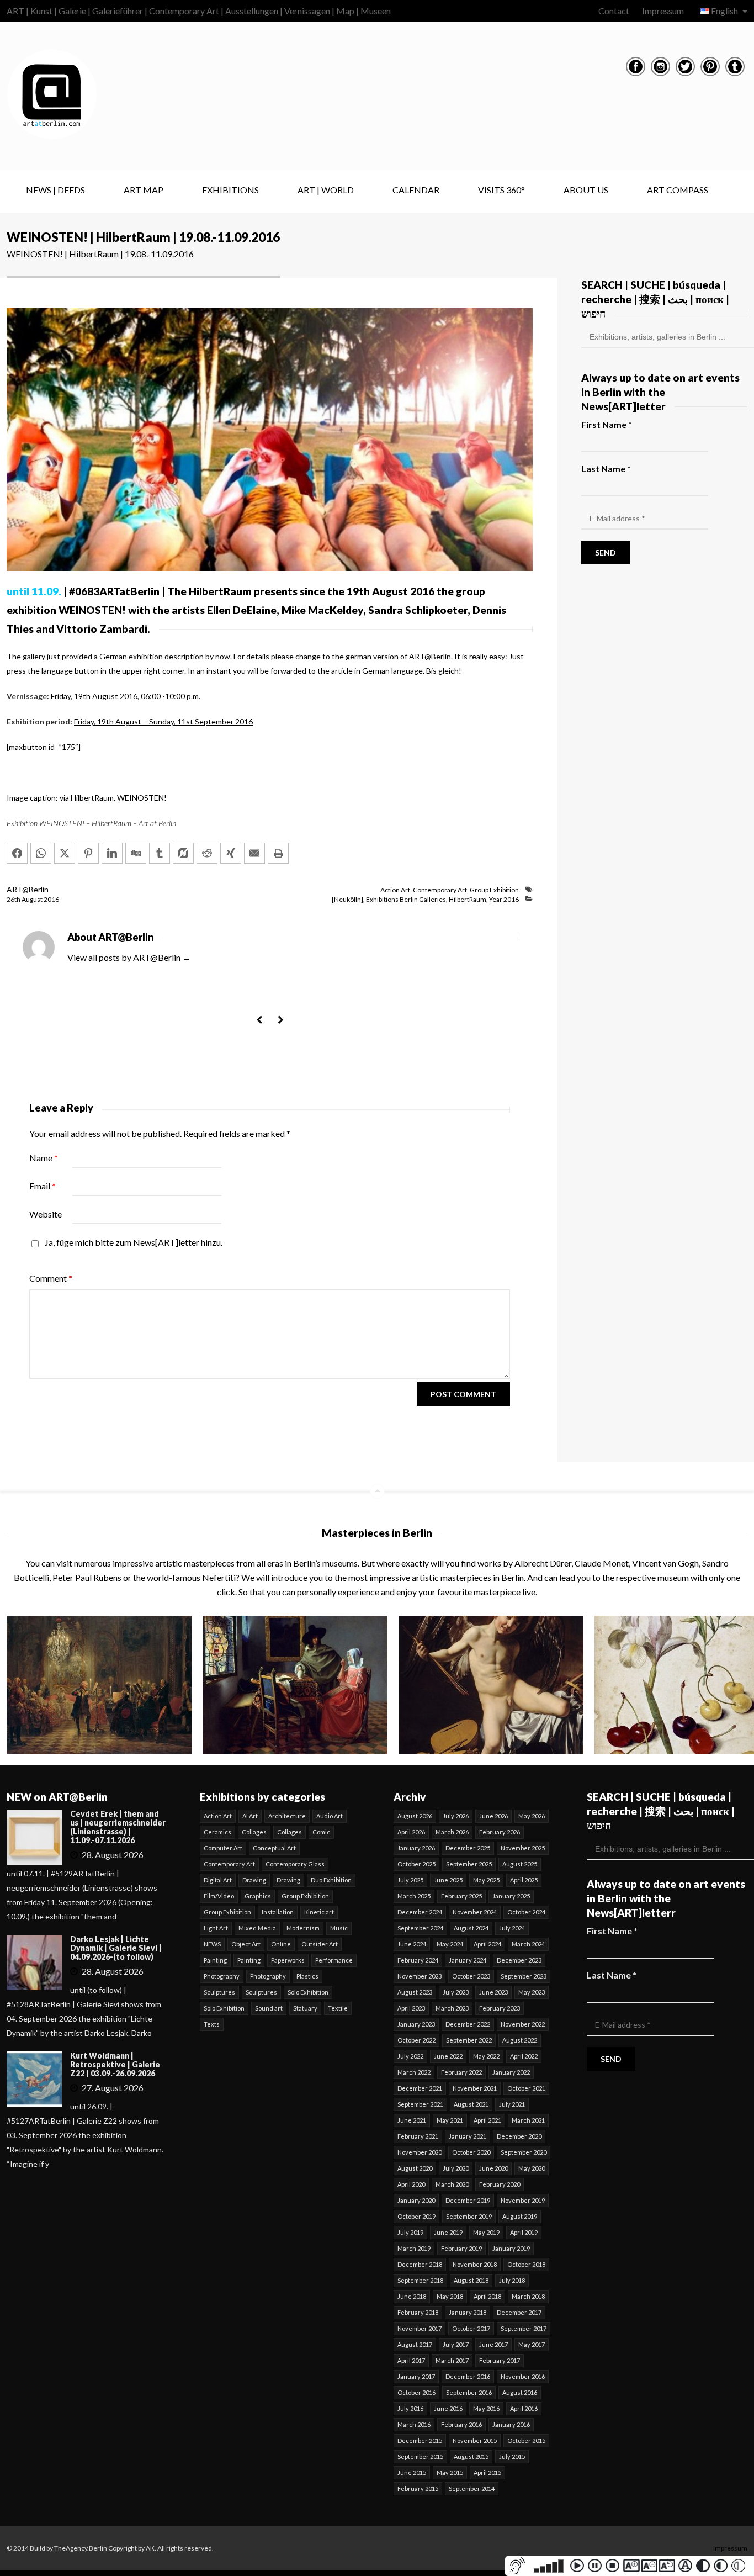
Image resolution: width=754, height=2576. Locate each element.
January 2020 (416, 2200)
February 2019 (461, 2248)
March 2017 (452, 2360)
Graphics (258, 1896)
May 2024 (450, 1944)
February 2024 (418, 1960)
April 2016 (524, 2408)
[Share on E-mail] (254, 853)
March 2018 (528, 2296)
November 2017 (420, 2328)
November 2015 (475, 2440)
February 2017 (500, 2360)
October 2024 (526, 1912)
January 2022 (511, 2072)
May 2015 (450, 2472)
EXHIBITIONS (230, 190)
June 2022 (448, 2056)
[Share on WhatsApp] (41, 853)
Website (46, 1214)
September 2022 (469, 2040)
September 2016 (469, 2392)
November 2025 (523, 1848)
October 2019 (416, 2216)
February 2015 (418, 2488)
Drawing (254, 1880)
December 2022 (468, 2024)
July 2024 (512, 1928)
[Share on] (183, 853)
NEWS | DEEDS (55, 190)
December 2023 (519, 1960)
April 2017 (411, 2360)
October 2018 (526, 2264)
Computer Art (223, 1848)
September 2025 (469, 1864)
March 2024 (528, 1944)
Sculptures (219, 1992)
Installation (278, 1912)
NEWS (212, 1944)
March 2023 (452, 2008)
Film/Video (219, 1896)
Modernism (303, 1928)
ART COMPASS (678, 190)
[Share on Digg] (136, 853)
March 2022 (414, 2072)
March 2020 (452, 2184)
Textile (338, 2008)
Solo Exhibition (308, 1992)
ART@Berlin (28, 889)
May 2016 (486, 2408)
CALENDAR (416, 190)
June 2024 (412, 1944)
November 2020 (420, 2152)
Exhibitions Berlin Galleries (406, 899)
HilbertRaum (468, 899)
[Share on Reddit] (207, 853)
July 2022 (410, 2056)
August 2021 (471, 2104)
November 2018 (475, 2264)
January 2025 (511, 1896)
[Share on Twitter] (65, 853)
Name (44, 1158)
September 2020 (524, 2152)
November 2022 (523, 2024)
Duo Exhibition (331, 1880)
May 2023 (532, 1992)
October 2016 (416, 2392)
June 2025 (448, 1880)
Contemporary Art (440, 890)
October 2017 (471, 2328)
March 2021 (528, 2120)
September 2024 (420, 1928)
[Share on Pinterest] (88, 853)
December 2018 (420, 2264)
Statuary (305, 2008)
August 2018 (471, 2280)
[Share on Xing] (231, 853)
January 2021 (468, 2136)
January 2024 (468, 1960)
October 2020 (471, 2152)
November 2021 (475, 2088)
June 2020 (493, 2168)
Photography (222, 1976)
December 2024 (420, 1912)
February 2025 (461, 1896)
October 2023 (471, 1976)
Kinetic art (319, 1912)
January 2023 (416, 2024)
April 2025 (524, 1880)
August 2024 (471, 1928)
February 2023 (500, 2008)
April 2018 (487, 2296)
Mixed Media (257, 1928)
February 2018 (418, 2312)
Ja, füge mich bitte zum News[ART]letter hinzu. (133, 1242)
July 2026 (456, 1816)
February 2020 (500, 2184)
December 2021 (420, 2088)
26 (14, 899)
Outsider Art (320, 1944)
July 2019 (410, 2232)
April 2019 (524, 2232)
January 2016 (511, 2424)
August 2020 (415, 2168)
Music (339, 1928)
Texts (212, 2024)
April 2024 (487, 1944)
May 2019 (486, 2232)
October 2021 (526, 2088)
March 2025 (414, 1896)
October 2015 (526, 2440)
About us (586, 190)
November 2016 (523, 2376)
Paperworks (288, 1960)
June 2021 (412, 2120)
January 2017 (416, 2376)
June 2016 (448, 2408)
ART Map (144, 190)
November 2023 (420, 1976)
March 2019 (414, 2248)
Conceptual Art (274, 1848)
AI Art (250, 1816)
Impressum (663, 11)
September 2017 (524, 2328)
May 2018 (450, 2296)
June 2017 (493, 2344)
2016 (51, 899)
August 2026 (415, 1816)
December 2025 (468, 1848)
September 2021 (420, 2104)
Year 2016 (504, 899)
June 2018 (412, 2296)
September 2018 (420, 2280)
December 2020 (519, 2136)
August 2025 (520, 1864)
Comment (51, 1278)
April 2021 (487, 2120)
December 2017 (519, 2312)
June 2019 (448, 2232)
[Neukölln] (347, 899)
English (724, 11)
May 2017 (532, 2344)
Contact (614, 11)
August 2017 (415, 2344)
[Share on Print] (278, 853)
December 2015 (420, 2440)
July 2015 (512, 2456)
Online (281, 1944)
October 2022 (416, 2040)
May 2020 (532, 2168)
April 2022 (524, 2056)
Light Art (216, 1928)
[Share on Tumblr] (160, 853)
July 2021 (512, 2104)
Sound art (269, 2008)
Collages (254, 1832)
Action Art (395, 890)
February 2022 (461, 2072)
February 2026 (500, 1832)
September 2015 (420, 2456)
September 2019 (469, 2216)
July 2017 (456, 2344)
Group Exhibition (494, 890)
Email (43, 1186)
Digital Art (218, 1880)
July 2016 (410, 2408)
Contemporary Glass (295, 1864)
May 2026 (532, 1816)
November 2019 (523, 2200)
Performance (334, 1960)
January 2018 (468, 2312)
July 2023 (456, 1992)
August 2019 (520, 2216)
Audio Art (330, 1816)
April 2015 (487, 2472)
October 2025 (416, 1864)
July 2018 (512, 2280)
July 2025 (410, 1880)
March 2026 (452, 1832)
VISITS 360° (501, 190)
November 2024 (475, 1912)
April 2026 (411, 1832)
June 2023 (493, 1992)
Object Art (246, 1944)
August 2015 (471, 2456)
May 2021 (450, 2120)
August (33, 899)
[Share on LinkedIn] (112, 853)
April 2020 (411, 2184)
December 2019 (468, 2200)
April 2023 (411, 2008)
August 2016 (520, 2392)
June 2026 (493, 1816)
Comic (321, 1832)
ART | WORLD (326, 190)
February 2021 (418, 2136)
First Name (607, 424)
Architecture (287, 1816)
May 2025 (486, 1880)
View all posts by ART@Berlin (129, 957)
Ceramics (217, 1832)
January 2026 (416, 1848)
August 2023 (415, 1992)
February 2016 (461, 2424)
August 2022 (520, 2040)
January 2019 (511, 2248)
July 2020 (456, 2168)
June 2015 (412, 2472)
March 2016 (414, 2424)
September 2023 (524, 1976)
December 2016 (468, 2376)
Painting (215, 1960)
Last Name (606, 469)
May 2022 (486, 2056)
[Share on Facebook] (17, 853)
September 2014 (472, 2488)
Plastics (307, 1976)
